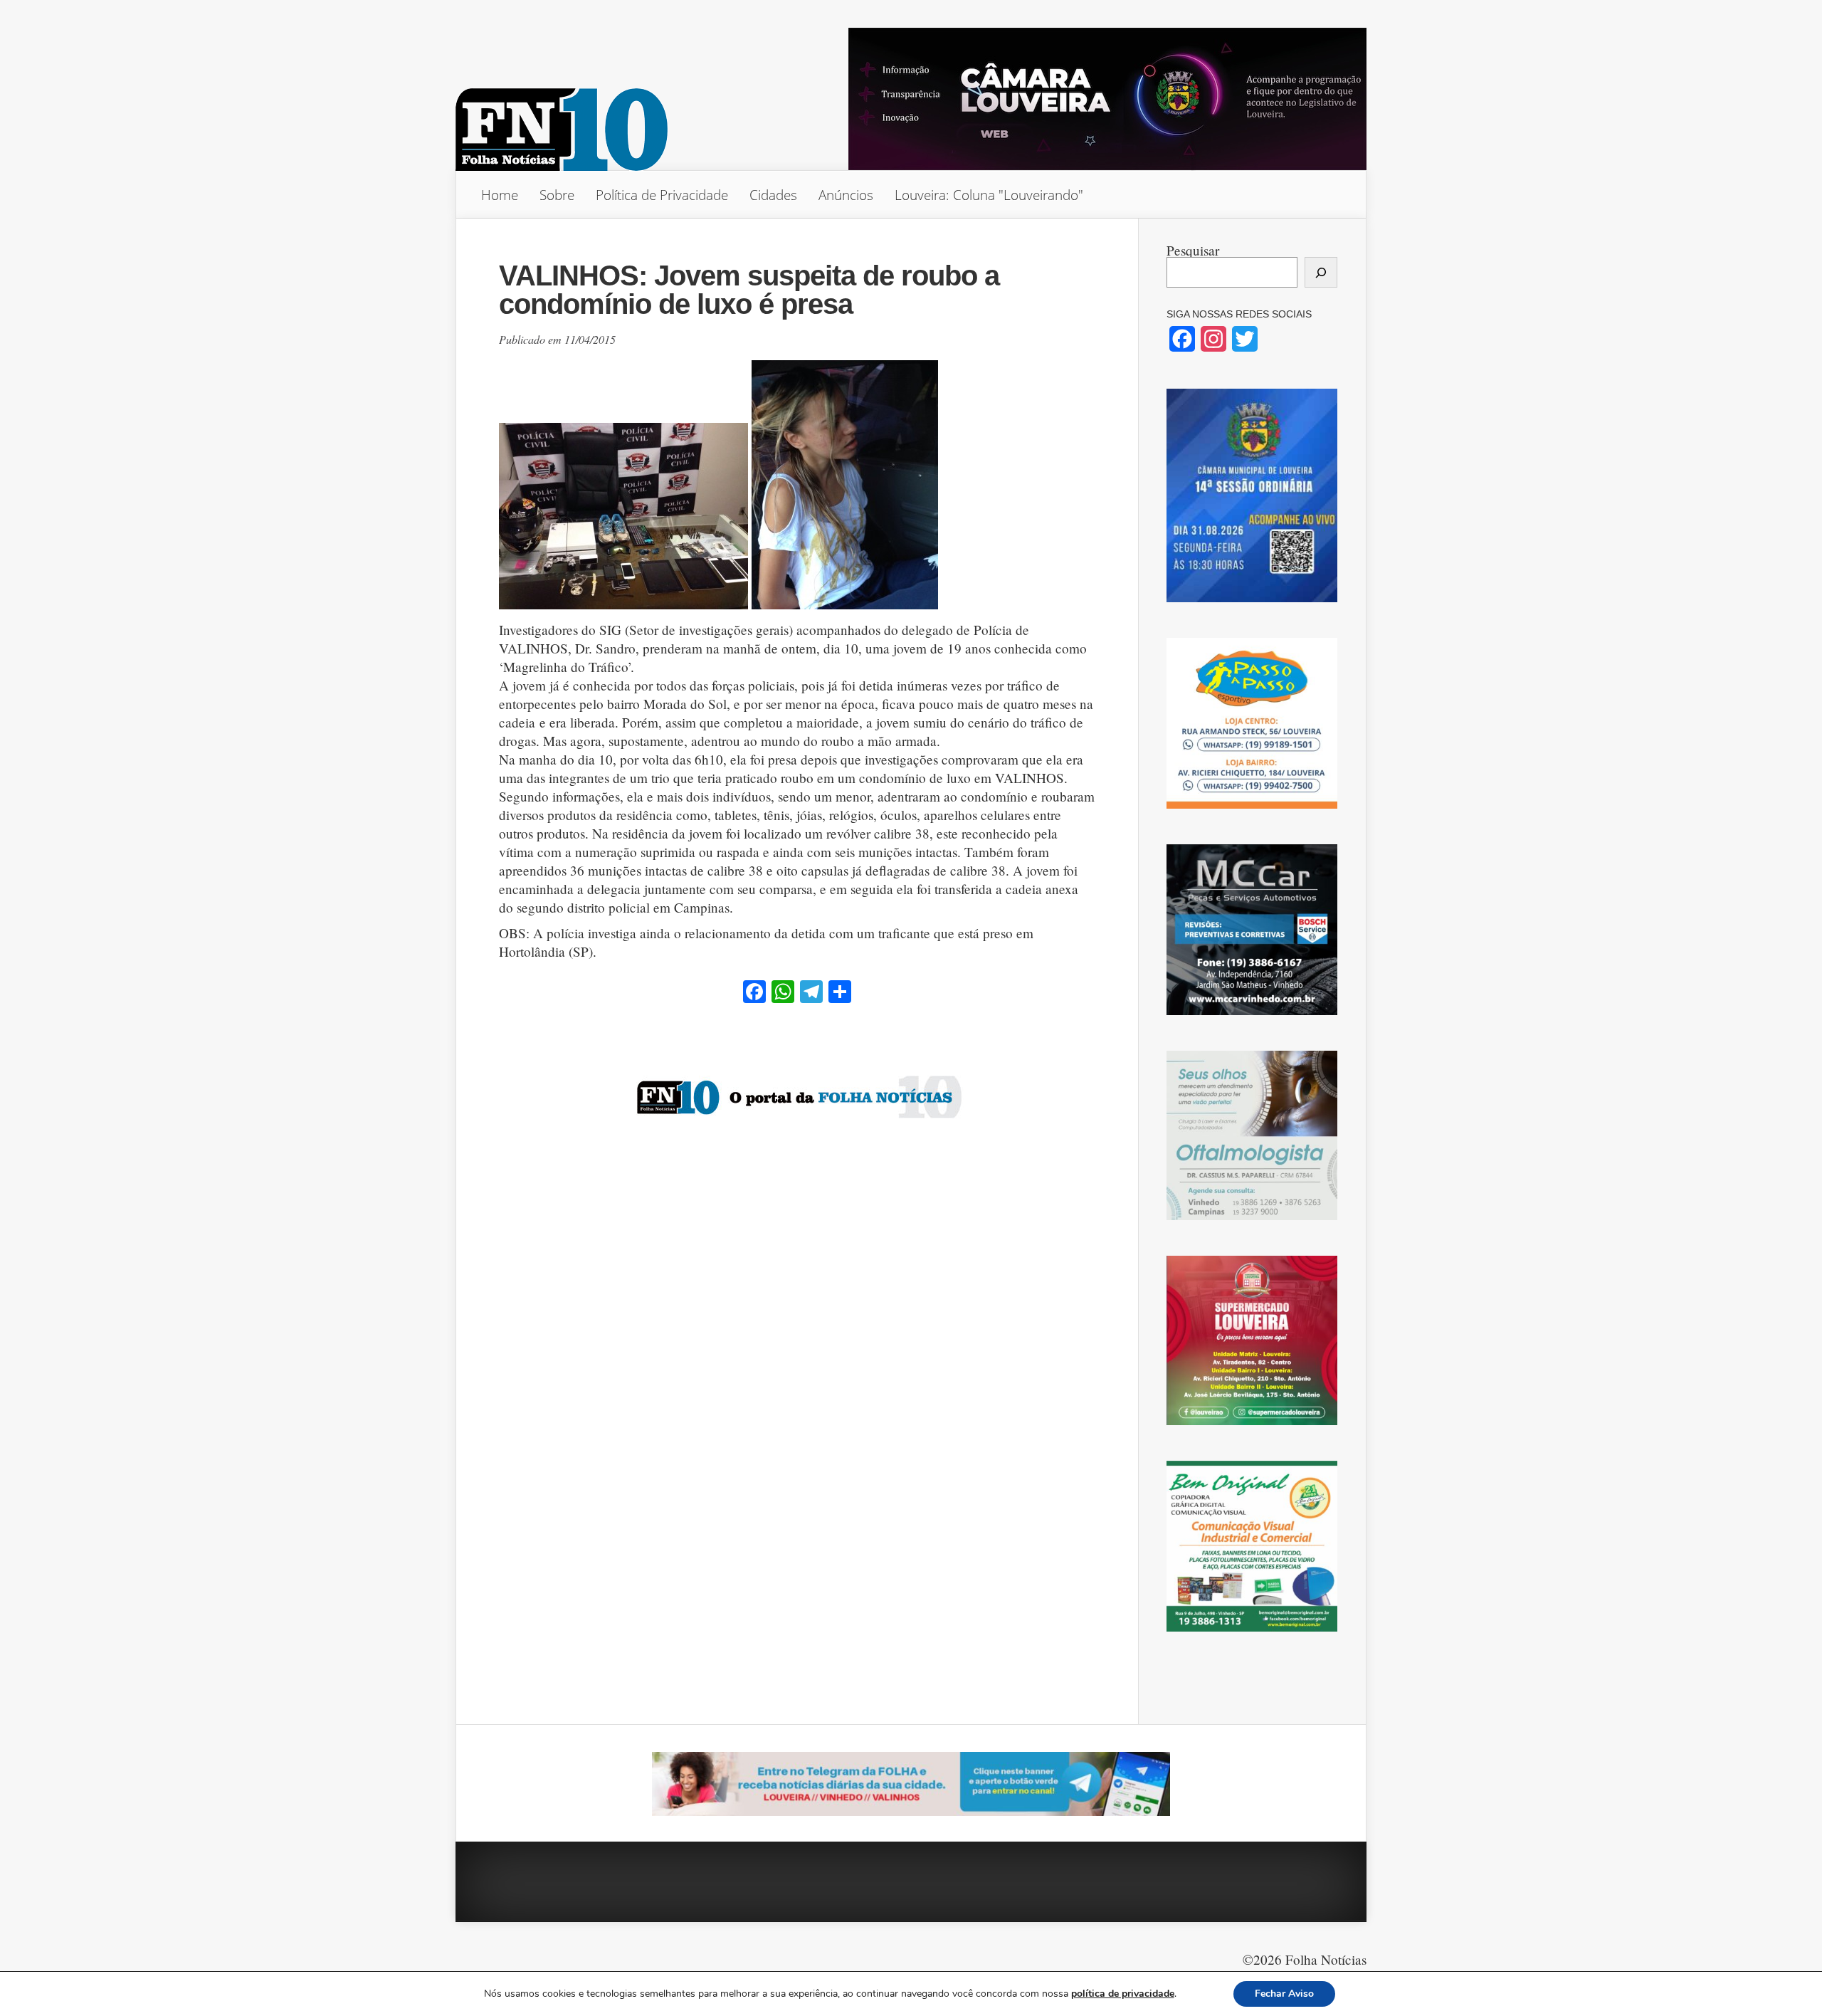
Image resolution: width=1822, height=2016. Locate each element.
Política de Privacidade (662, 195)
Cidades (773, 195)
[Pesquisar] (1321, 272)
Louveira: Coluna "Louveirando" (989, 195)
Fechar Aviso (1284, 1994)
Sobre (557, 195)
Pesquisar (1193, 250)
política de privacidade (1123, 1994)
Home (500, 195)
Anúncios (846, 195)
